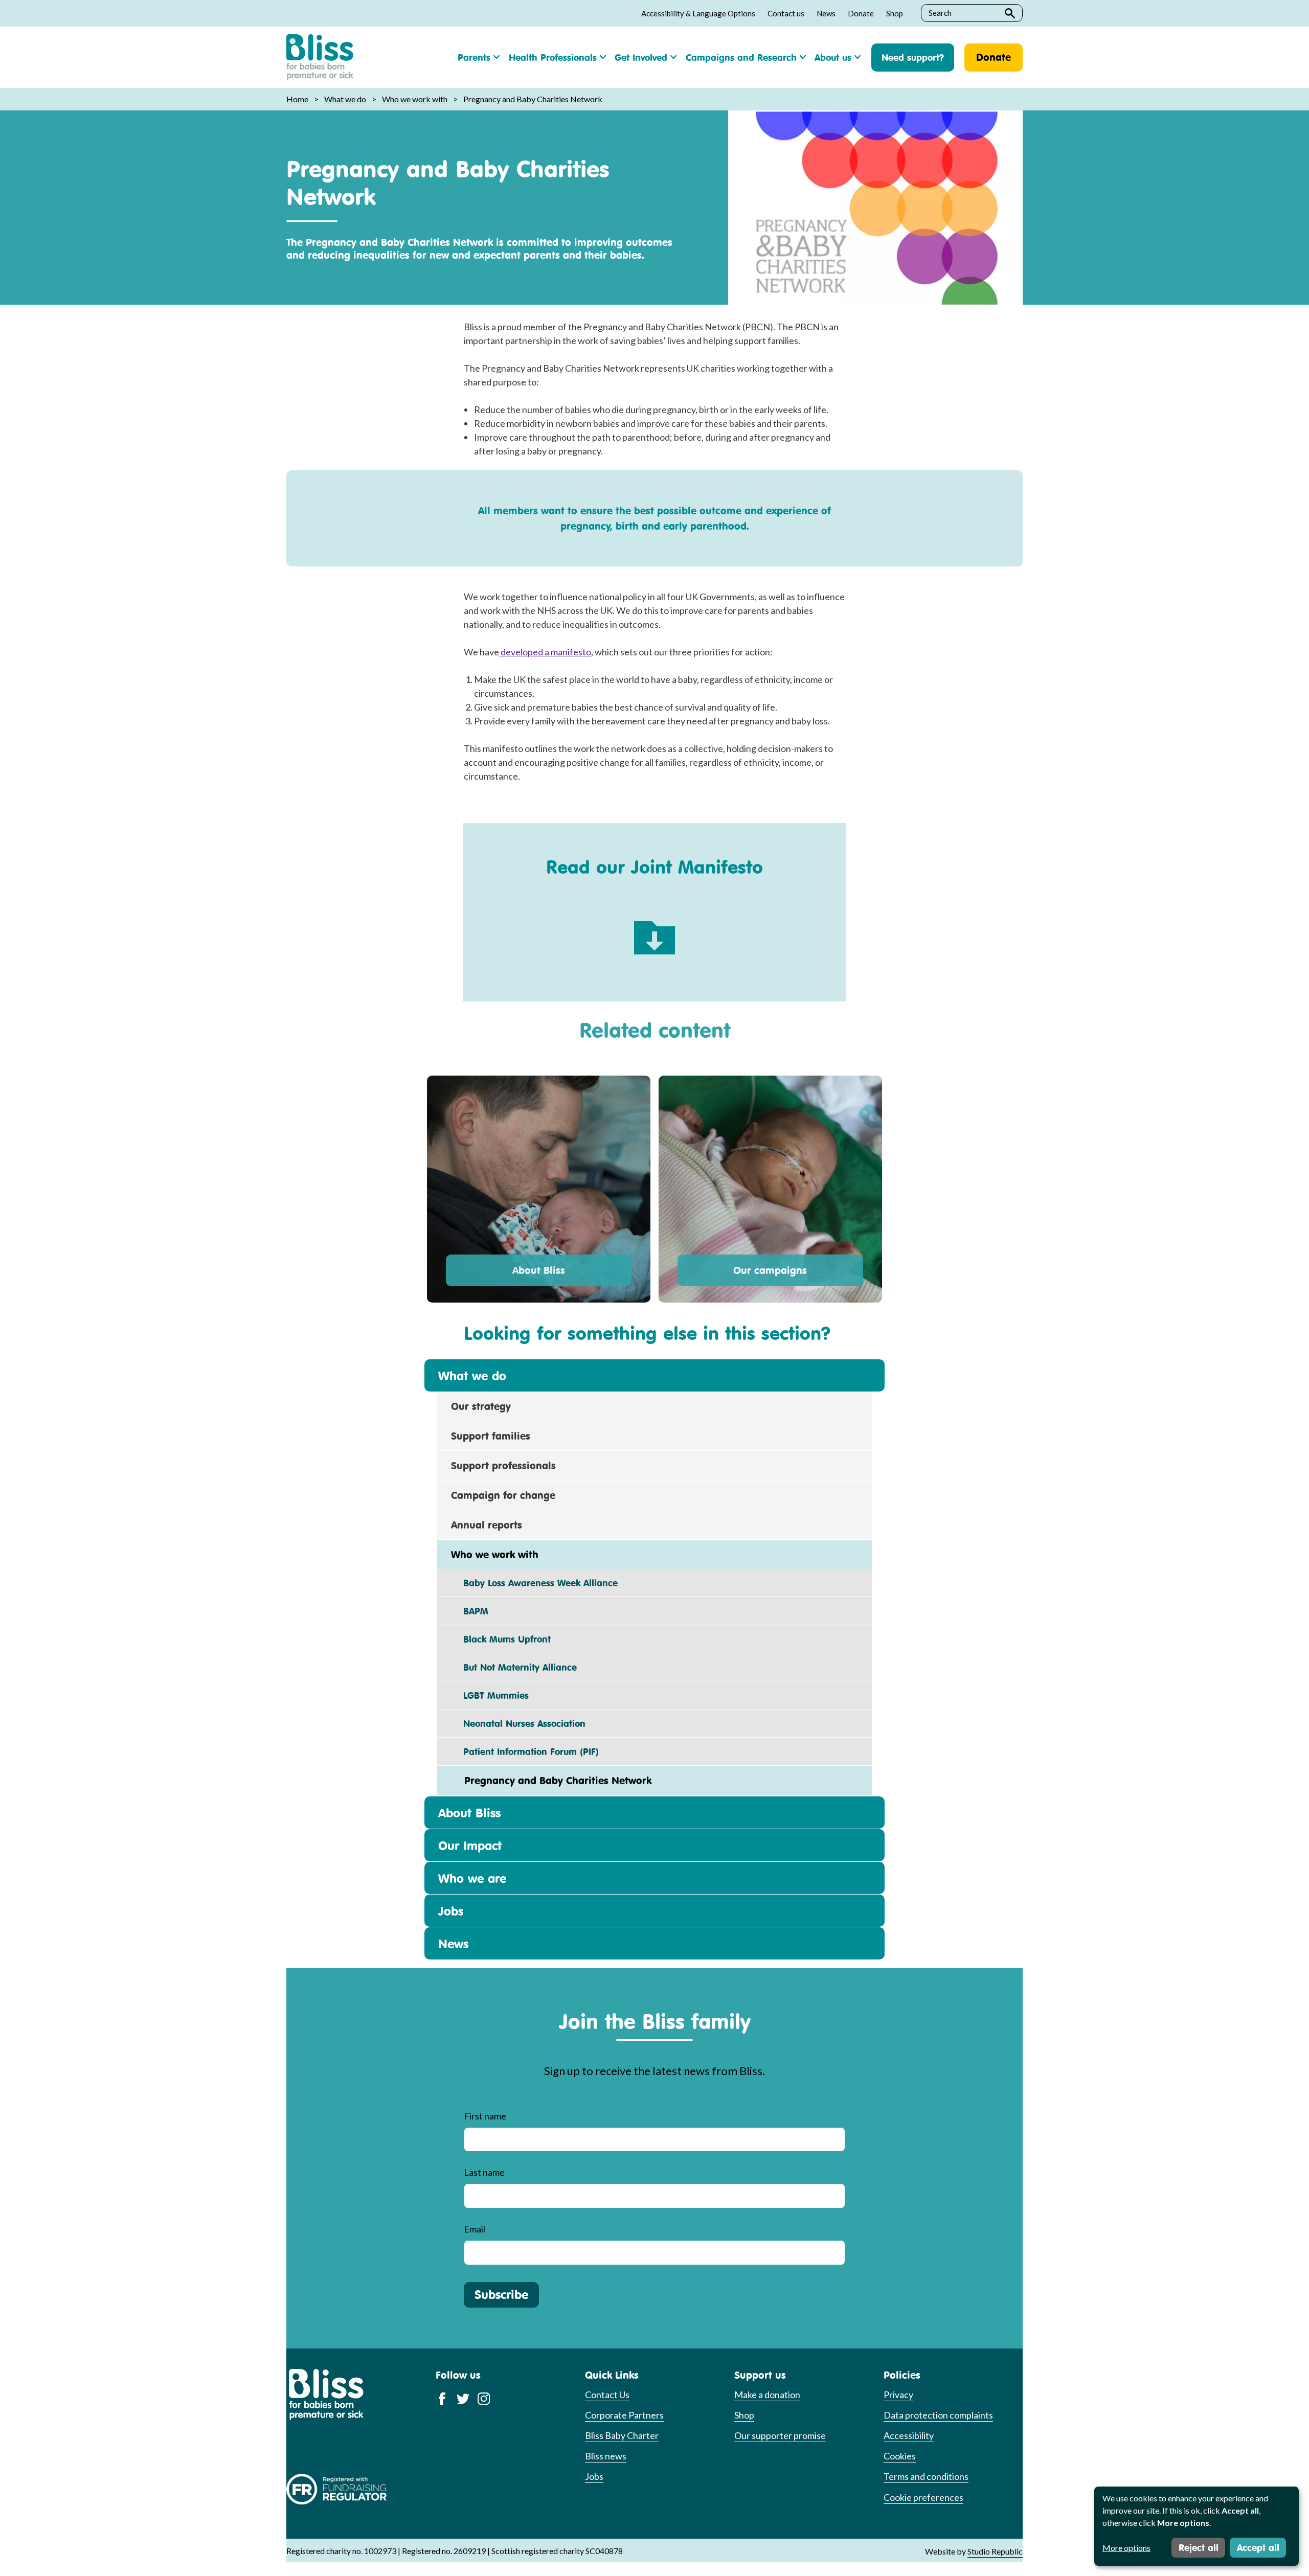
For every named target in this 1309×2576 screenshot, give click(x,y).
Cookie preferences (923, 2497)
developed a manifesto (545, 652)
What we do (345, 99)
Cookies (900, 2456)
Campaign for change (503, 1495)
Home (297, 99)
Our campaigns (770, 1270)
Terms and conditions (926, 2476)
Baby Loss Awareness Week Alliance (534, 1583)
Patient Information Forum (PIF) (525, 1751)
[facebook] (442, 2398)
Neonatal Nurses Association (518, 1723)
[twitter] (463, 2398)
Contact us (786, 13)
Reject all (1199, 2547)
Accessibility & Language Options (698, 13)
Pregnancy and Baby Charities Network (551, 1780)
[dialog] (1197, 2526)
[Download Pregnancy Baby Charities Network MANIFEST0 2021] (654, 930)
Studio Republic (995, 2551)
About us (833, 57)
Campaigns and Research (741, 57)
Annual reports (487, 1525)
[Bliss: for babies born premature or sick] (320, 57)
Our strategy (481, 1406)
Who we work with (415, 99)
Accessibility (909, 2435)
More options (1126, 2548)
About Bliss (539, 1270)
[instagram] (484, 2398)
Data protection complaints (938, 2415)
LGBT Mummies (490, 1695)
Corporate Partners (624, 2415)
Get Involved (641, 57)
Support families (491, 1436)
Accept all (1258, 2547)
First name (485, 2116)
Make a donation (767, 2395)
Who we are (472, 1878)
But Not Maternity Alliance (514, 1667)
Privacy (898, 2395)
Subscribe (501, 2294)
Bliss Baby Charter (622, 2435)
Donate (861, 13)
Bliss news (606, 2456)
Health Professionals (553, 57)
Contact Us (607, 2395)
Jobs (451, 1911)
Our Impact (470, 1845)
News (826, 13)
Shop (895, 13)
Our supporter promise (780, 2435)
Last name (484, 2172)
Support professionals (503, 1465)
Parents (474, 57)
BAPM (470, 1611)
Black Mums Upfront (501, 1639)
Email (475, 2229)
